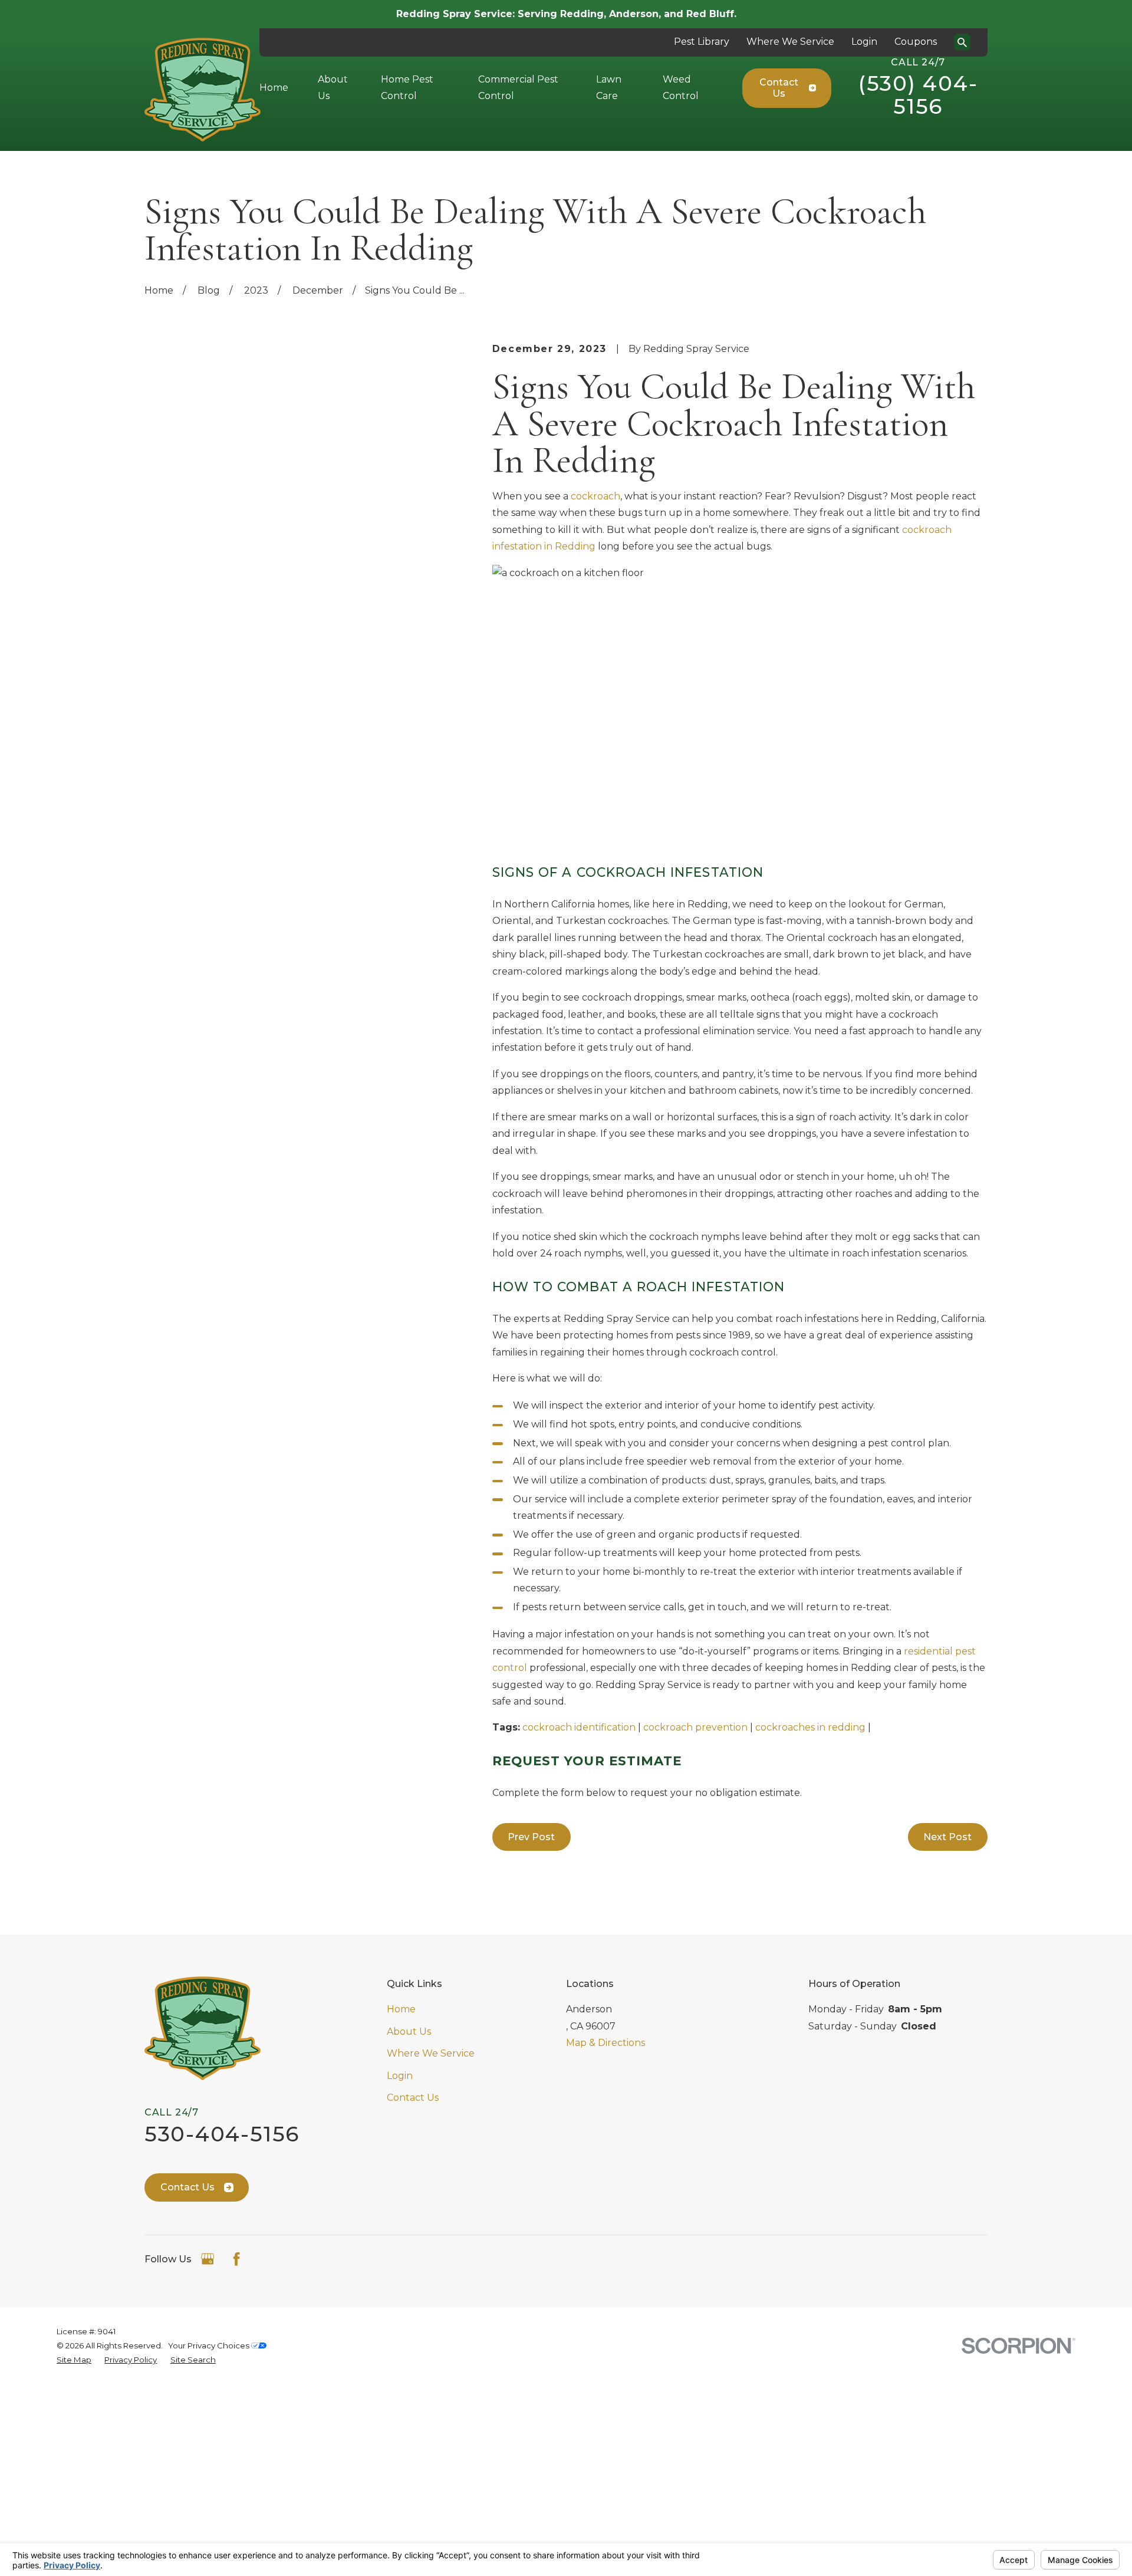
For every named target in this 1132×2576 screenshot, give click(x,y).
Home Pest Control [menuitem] (407, 88)
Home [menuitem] (274, 88)
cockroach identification (579, 1727)
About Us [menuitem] (333, 88)
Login (864, 42)
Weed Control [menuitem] (681, 88)
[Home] (203, 90)
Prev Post (531, 1837)
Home (401, 2009)
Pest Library (702, 42)
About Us (409, 2031)
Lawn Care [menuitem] (609, 88)
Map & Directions (606, 2043)
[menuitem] (74, 2360)
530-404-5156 (222, 2134)
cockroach (595, 496)
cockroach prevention (695, 1727)
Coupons (916, 42)
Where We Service (790, 42)
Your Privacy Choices (210, 2345)
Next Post (947, 1837)
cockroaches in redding (810, 1727)
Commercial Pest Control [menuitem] (518, 88)
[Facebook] (236, 2259)
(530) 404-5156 (918, 95)
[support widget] (1097, 2548)
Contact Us (779, 88)
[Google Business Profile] (208, 2259)
